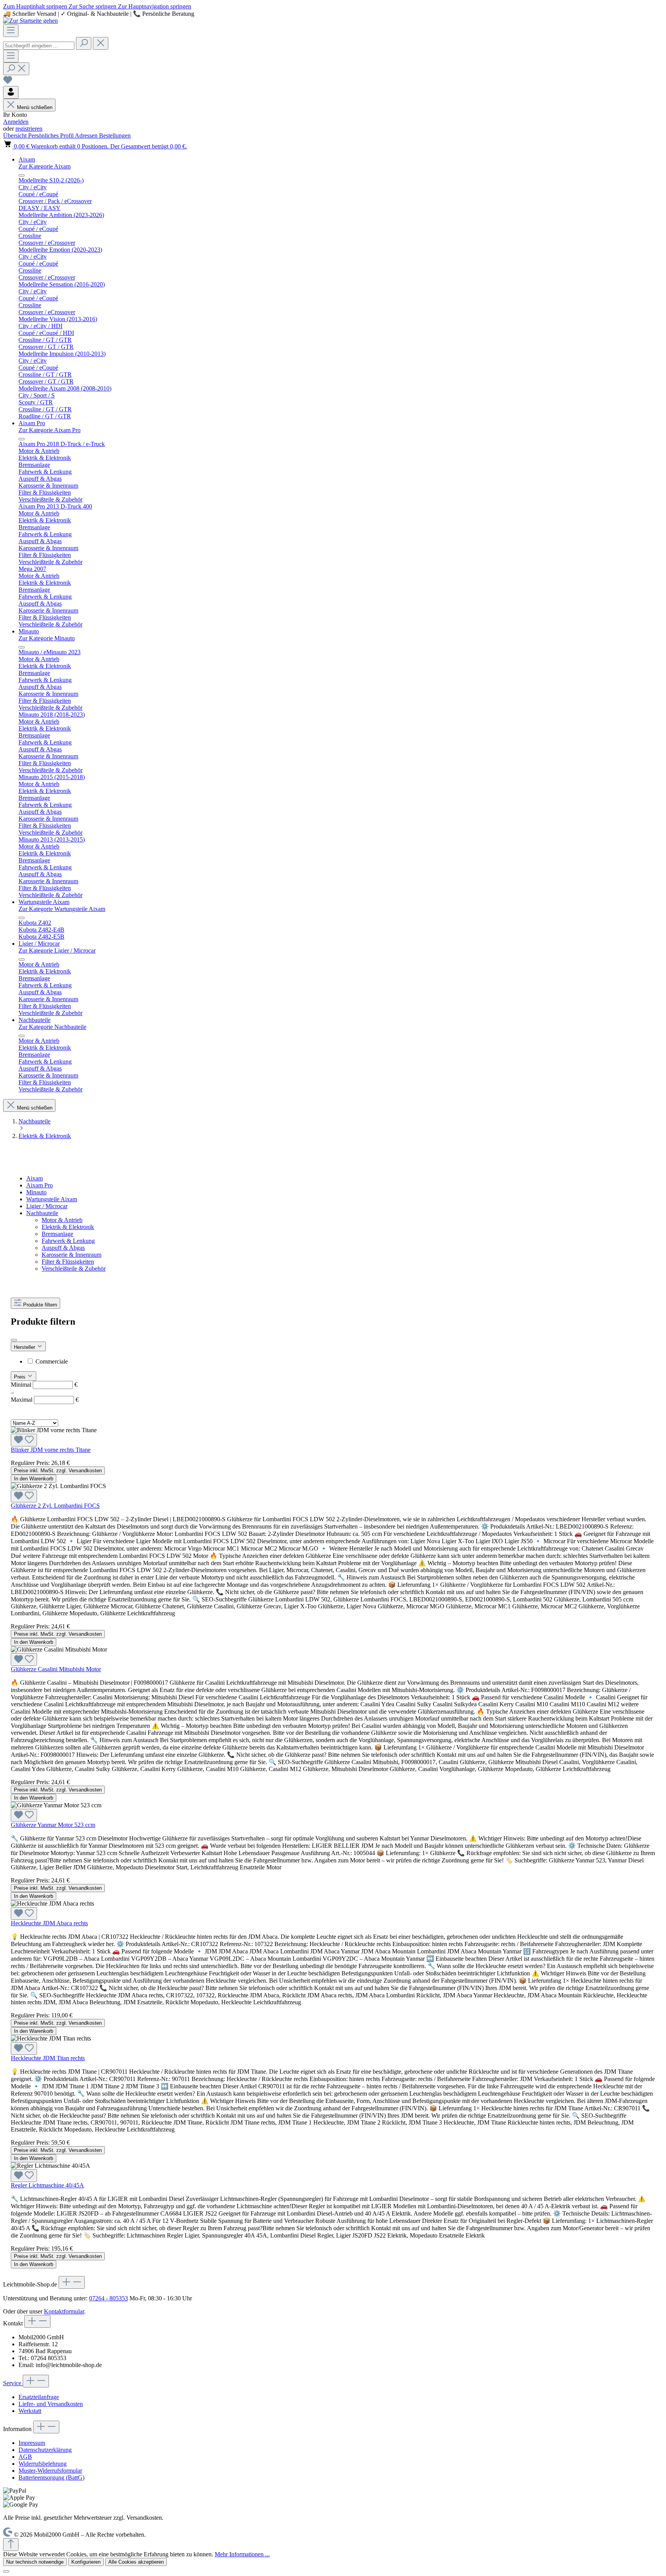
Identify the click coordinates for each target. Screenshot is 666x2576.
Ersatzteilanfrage (39, 2397)
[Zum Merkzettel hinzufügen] (24, 1440)
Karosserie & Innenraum (71, 1255)
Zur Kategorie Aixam (45, 166)
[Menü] (11, 31)
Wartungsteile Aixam (52, 1199)
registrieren (29, 129)
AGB (25, 2457)
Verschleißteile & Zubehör (74, 1269)
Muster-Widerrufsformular (50, 2471)
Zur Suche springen (93, 6)
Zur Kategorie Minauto (47, 638)
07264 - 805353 (108, 2298)
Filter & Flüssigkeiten (68, 1262)
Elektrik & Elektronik (68, 1227)
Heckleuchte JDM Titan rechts (48, 2058)
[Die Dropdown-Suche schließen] (101, 43)
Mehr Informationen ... (242, 2554)
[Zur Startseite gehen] (30, 21)
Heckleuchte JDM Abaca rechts (49, 1923)
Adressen (87, 136)
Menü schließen (35, 107)
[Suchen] (84, 43)
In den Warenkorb (34, 1479)
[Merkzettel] (8, 82)
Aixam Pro (40, 1185)
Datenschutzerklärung (45, 2450)
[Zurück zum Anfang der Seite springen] (11, 2545)
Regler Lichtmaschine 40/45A (47, 2185)
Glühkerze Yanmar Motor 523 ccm (53, 1825)
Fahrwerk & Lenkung (68, 1241)
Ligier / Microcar (47, 1206)
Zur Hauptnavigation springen (155, 6)
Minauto (36, 1192)
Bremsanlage (57, 1234)
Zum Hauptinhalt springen (36, 6)
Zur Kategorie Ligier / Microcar (57, 950)
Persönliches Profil (51, 136)
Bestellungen (115, 136)
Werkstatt (30, 2411)
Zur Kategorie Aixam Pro (50, 430)
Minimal (44, 1385)
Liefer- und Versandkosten (51, 2404)
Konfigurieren (86, 2562)
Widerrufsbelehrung (43, 2464)
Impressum (32, 2443)
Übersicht (16, 136)
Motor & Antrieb (62, 1220)
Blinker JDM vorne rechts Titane (51, 1450)
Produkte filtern (40, 1305)
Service (13, 2383)
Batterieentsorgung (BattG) (51, 2478)
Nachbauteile (42, 1213)
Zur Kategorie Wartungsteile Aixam (62, 909)
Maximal (45, 1400)
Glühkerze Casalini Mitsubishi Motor (56, 1669)
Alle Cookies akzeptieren (136, 2562)
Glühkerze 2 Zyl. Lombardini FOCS (55, 1506)
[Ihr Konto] (11, 92)
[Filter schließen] (14, 1340)
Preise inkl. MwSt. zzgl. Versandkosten (58, 1471)
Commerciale (52, 1361)
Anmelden (16, 122)
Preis (20, 1377)
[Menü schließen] (22, 175)
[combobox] (39, 46)
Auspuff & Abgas (63, 1248)
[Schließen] (6, 2571)
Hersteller (25, 1347)
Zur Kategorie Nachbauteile (52, 1027)
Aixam (34, 1178)
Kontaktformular (64, 2311)
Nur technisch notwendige (35, 2562)
